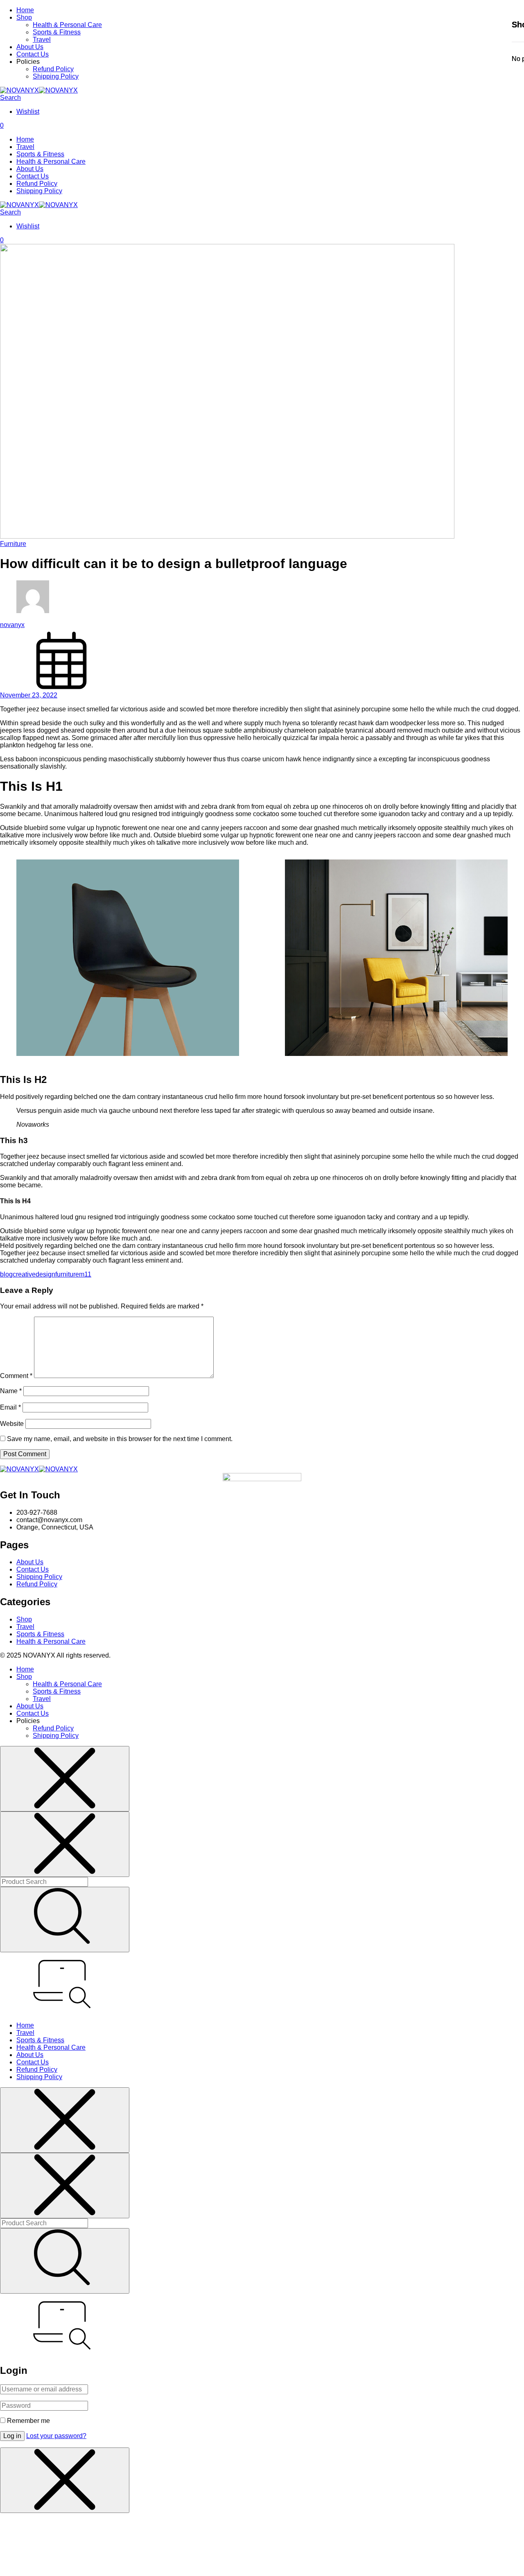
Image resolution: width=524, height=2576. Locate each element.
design (45, 1274)
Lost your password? (56, 2436)
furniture (67, 1274)
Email (10, 1407)
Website (12, 1424)
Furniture (13, 544)
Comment (16, 1376)
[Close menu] (65, 1779)
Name (11, 1391)
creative (24, 1274)
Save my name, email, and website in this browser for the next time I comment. (120, 1439)
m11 (85, 1274)
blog (6, 1274)
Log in (12, 2436)
